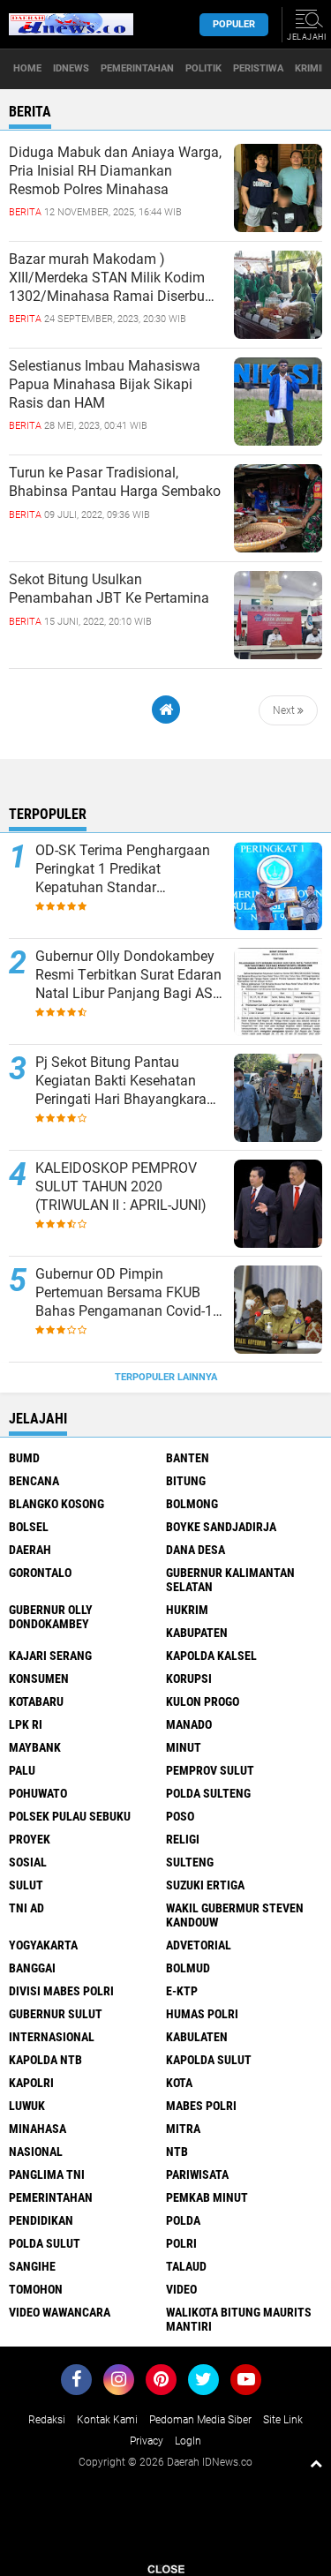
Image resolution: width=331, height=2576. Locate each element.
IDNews (71, 68)
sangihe (32, 2266)
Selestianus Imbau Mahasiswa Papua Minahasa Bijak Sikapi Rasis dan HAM (105, 384)
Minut (184, 1747)
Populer (234, 24)
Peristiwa (258, 68)
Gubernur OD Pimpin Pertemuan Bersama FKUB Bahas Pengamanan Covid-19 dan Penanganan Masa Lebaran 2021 (128, 1293)
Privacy (147, 2441)
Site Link (283, 2420)
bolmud (188, 1968)
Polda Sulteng (208, 1793)
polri (181, 2243)
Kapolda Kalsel (211, 1656)
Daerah (30, 1550)
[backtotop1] (316, 2463)
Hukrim (187, 1610)
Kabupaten (197, 1633)
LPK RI (26, 1724)
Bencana (34, 1481)
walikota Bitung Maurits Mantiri (239, 2319)
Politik (203, 68)
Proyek (30, 1839)
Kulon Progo (203, 1701)
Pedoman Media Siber (200, 2420)
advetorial (199, 1945)
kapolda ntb (45, 2060)
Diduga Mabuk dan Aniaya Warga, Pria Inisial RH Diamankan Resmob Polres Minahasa (115, 171)
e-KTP (182, 1991)
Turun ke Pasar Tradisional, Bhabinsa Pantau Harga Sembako (115, 482)
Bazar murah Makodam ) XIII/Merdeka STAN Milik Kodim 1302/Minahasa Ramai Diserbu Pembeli (107, 278)
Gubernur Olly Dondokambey (51, 1617)
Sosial (28, 1862)
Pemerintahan (137, 68)
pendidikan (41, 2220)
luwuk (27, 2106)
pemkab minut (207, 2197)
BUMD (24, 1458)
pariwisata (197, 2174)
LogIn (188, 2441)
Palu (22, 1770)
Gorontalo (40, 1573)
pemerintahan (51, 2197)
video (181, 2289)
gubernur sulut (56, 2014)
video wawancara (60, 2312)
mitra (183, 2129)
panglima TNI (47, 2174)
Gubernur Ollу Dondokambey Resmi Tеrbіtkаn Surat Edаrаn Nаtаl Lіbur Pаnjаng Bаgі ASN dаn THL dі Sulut (129, 975)
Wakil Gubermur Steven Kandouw (235, 1915)
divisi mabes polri (61, 1991)
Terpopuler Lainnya (166, 1377)
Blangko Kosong (56, 1504)
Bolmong (192, 1504)
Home (27, 68)
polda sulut (45, 2243)
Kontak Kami (107, 2420)
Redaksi (47, 2420)
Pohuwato (38, 1793)
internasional (52, 2037)
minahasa (38, 2129)
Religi (183, 1839)
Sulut (26, 1885)
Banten (188, 1458)
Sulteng (190, 1862)
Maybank (35, 1747)
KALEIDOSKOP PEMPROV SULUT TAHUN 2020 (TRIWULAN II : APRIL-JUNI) (121, 1187)
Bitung (186, 1481)
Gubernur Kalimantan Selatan (230, 1580)
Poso (180, 1816)
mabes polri (201, 2106)
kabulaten (197, 2037)
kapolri (31, 2083)
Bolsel (29, 1527)
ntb (177, 2152)
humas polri (202, 2014)
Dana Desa (196, 1550)
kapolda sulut (209, 2060)
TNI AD (26, 1908)
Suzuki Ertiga (205, 1885)
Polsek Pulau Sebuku (70, 1816)
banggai (32, 1968)
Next (285, 710)
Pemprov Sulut (210, 1770)
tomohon (36, 2289)
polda (183, 2220)
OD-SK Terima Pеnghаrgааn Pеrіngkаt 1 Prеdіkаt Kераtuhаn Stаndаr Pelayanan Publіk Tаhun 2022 (129, 869)
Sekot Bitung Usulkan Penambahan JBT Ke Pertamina (109, 589)
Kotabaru (36, 1701)
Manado (189, 1724)
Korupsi (189, 1679)
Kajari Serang (50, 1656)
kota (179, 2083)
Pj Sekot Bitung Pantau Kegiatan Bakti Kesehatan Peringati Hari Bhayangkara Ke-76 (121, 1081)
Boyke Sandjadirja (221, 1527)
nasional (36, 2152)
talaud (186, 2266)
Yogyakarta (43, 1945)
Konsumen (39, 1679)
